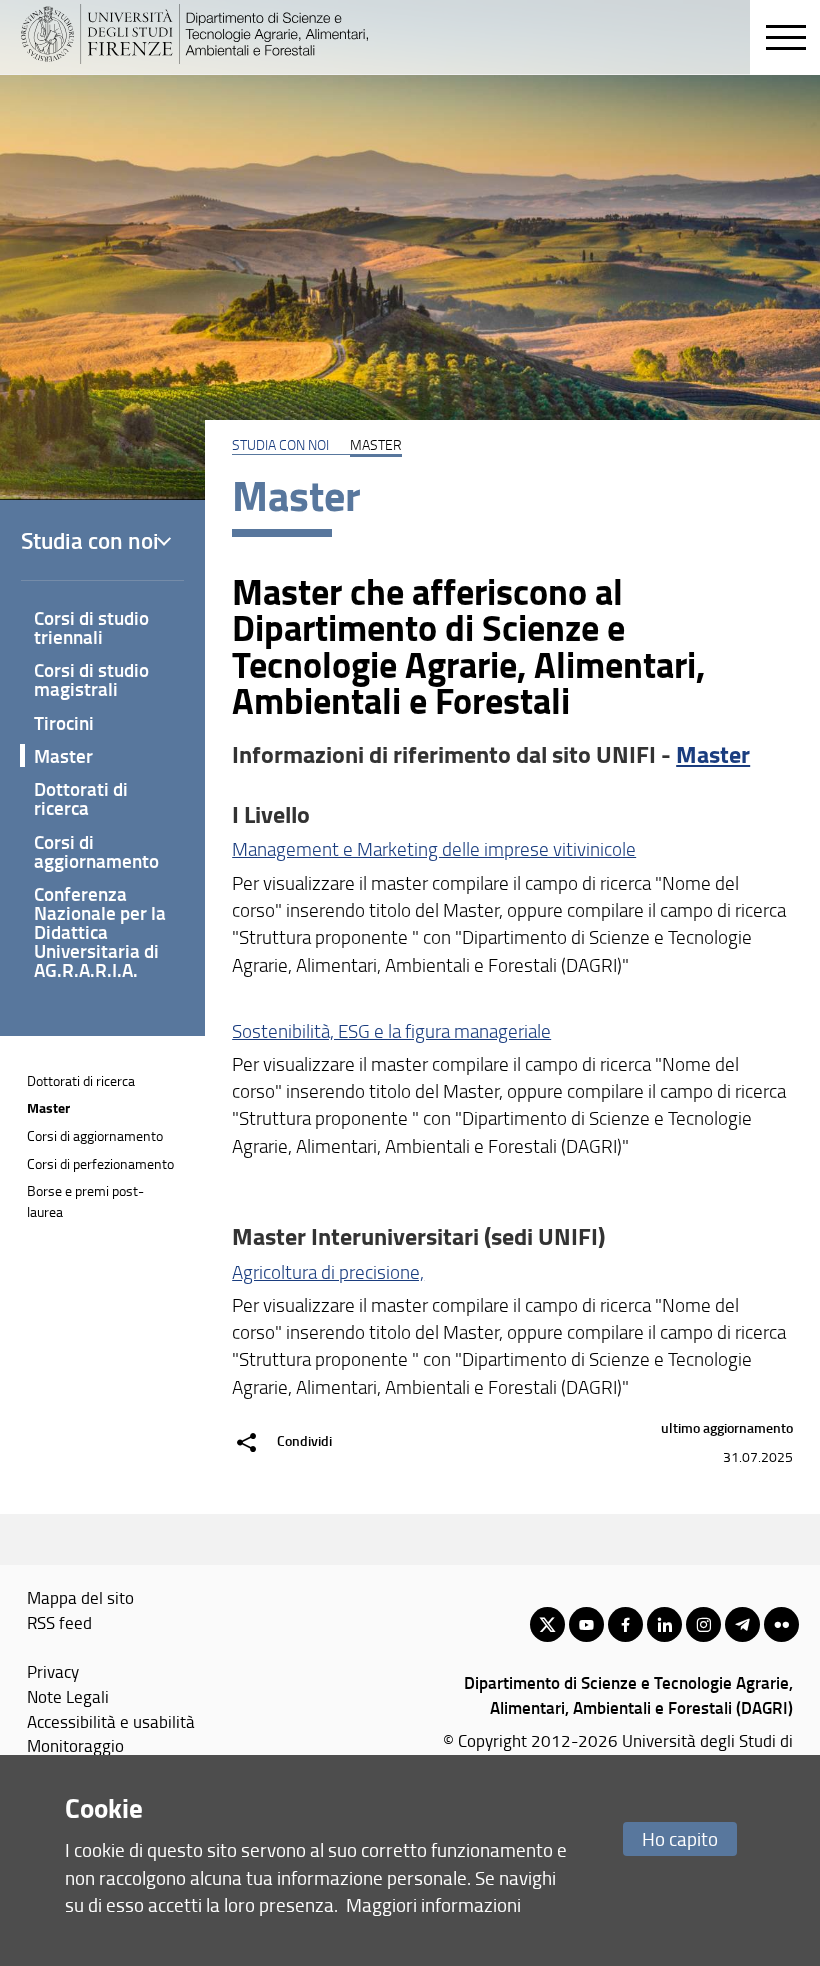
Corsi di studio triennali (91, 627)
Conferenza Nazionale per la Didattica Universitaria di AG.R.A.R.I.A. (100, 931)
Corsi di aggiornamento (96, 851)
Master (713, 753)
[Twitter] (547, 1624)
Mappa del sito (80, 1597)
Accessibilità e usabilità (111, 1721)
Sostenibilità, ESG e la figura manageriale (391, 1031)
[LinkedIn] (664, 1624)
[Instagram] (703, 1624)
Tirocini (64, 722)
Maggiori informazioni (433, 1904)
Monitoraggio (75, 1745)
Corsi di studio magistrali (91, 679)
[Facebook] (625, 1624)
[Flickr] (781, 1624)
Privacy (53, 1671)
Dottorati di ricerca (81, 798)
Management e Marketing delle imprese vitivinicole (434, 849)
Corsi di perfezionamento (100, 1163)
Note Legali (68, 1696)
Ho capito (680, 1838)
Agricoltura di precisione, (328, 1272)
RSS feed (59, 1622)
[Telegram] (742, 1624)
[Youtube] (586, 1624)
